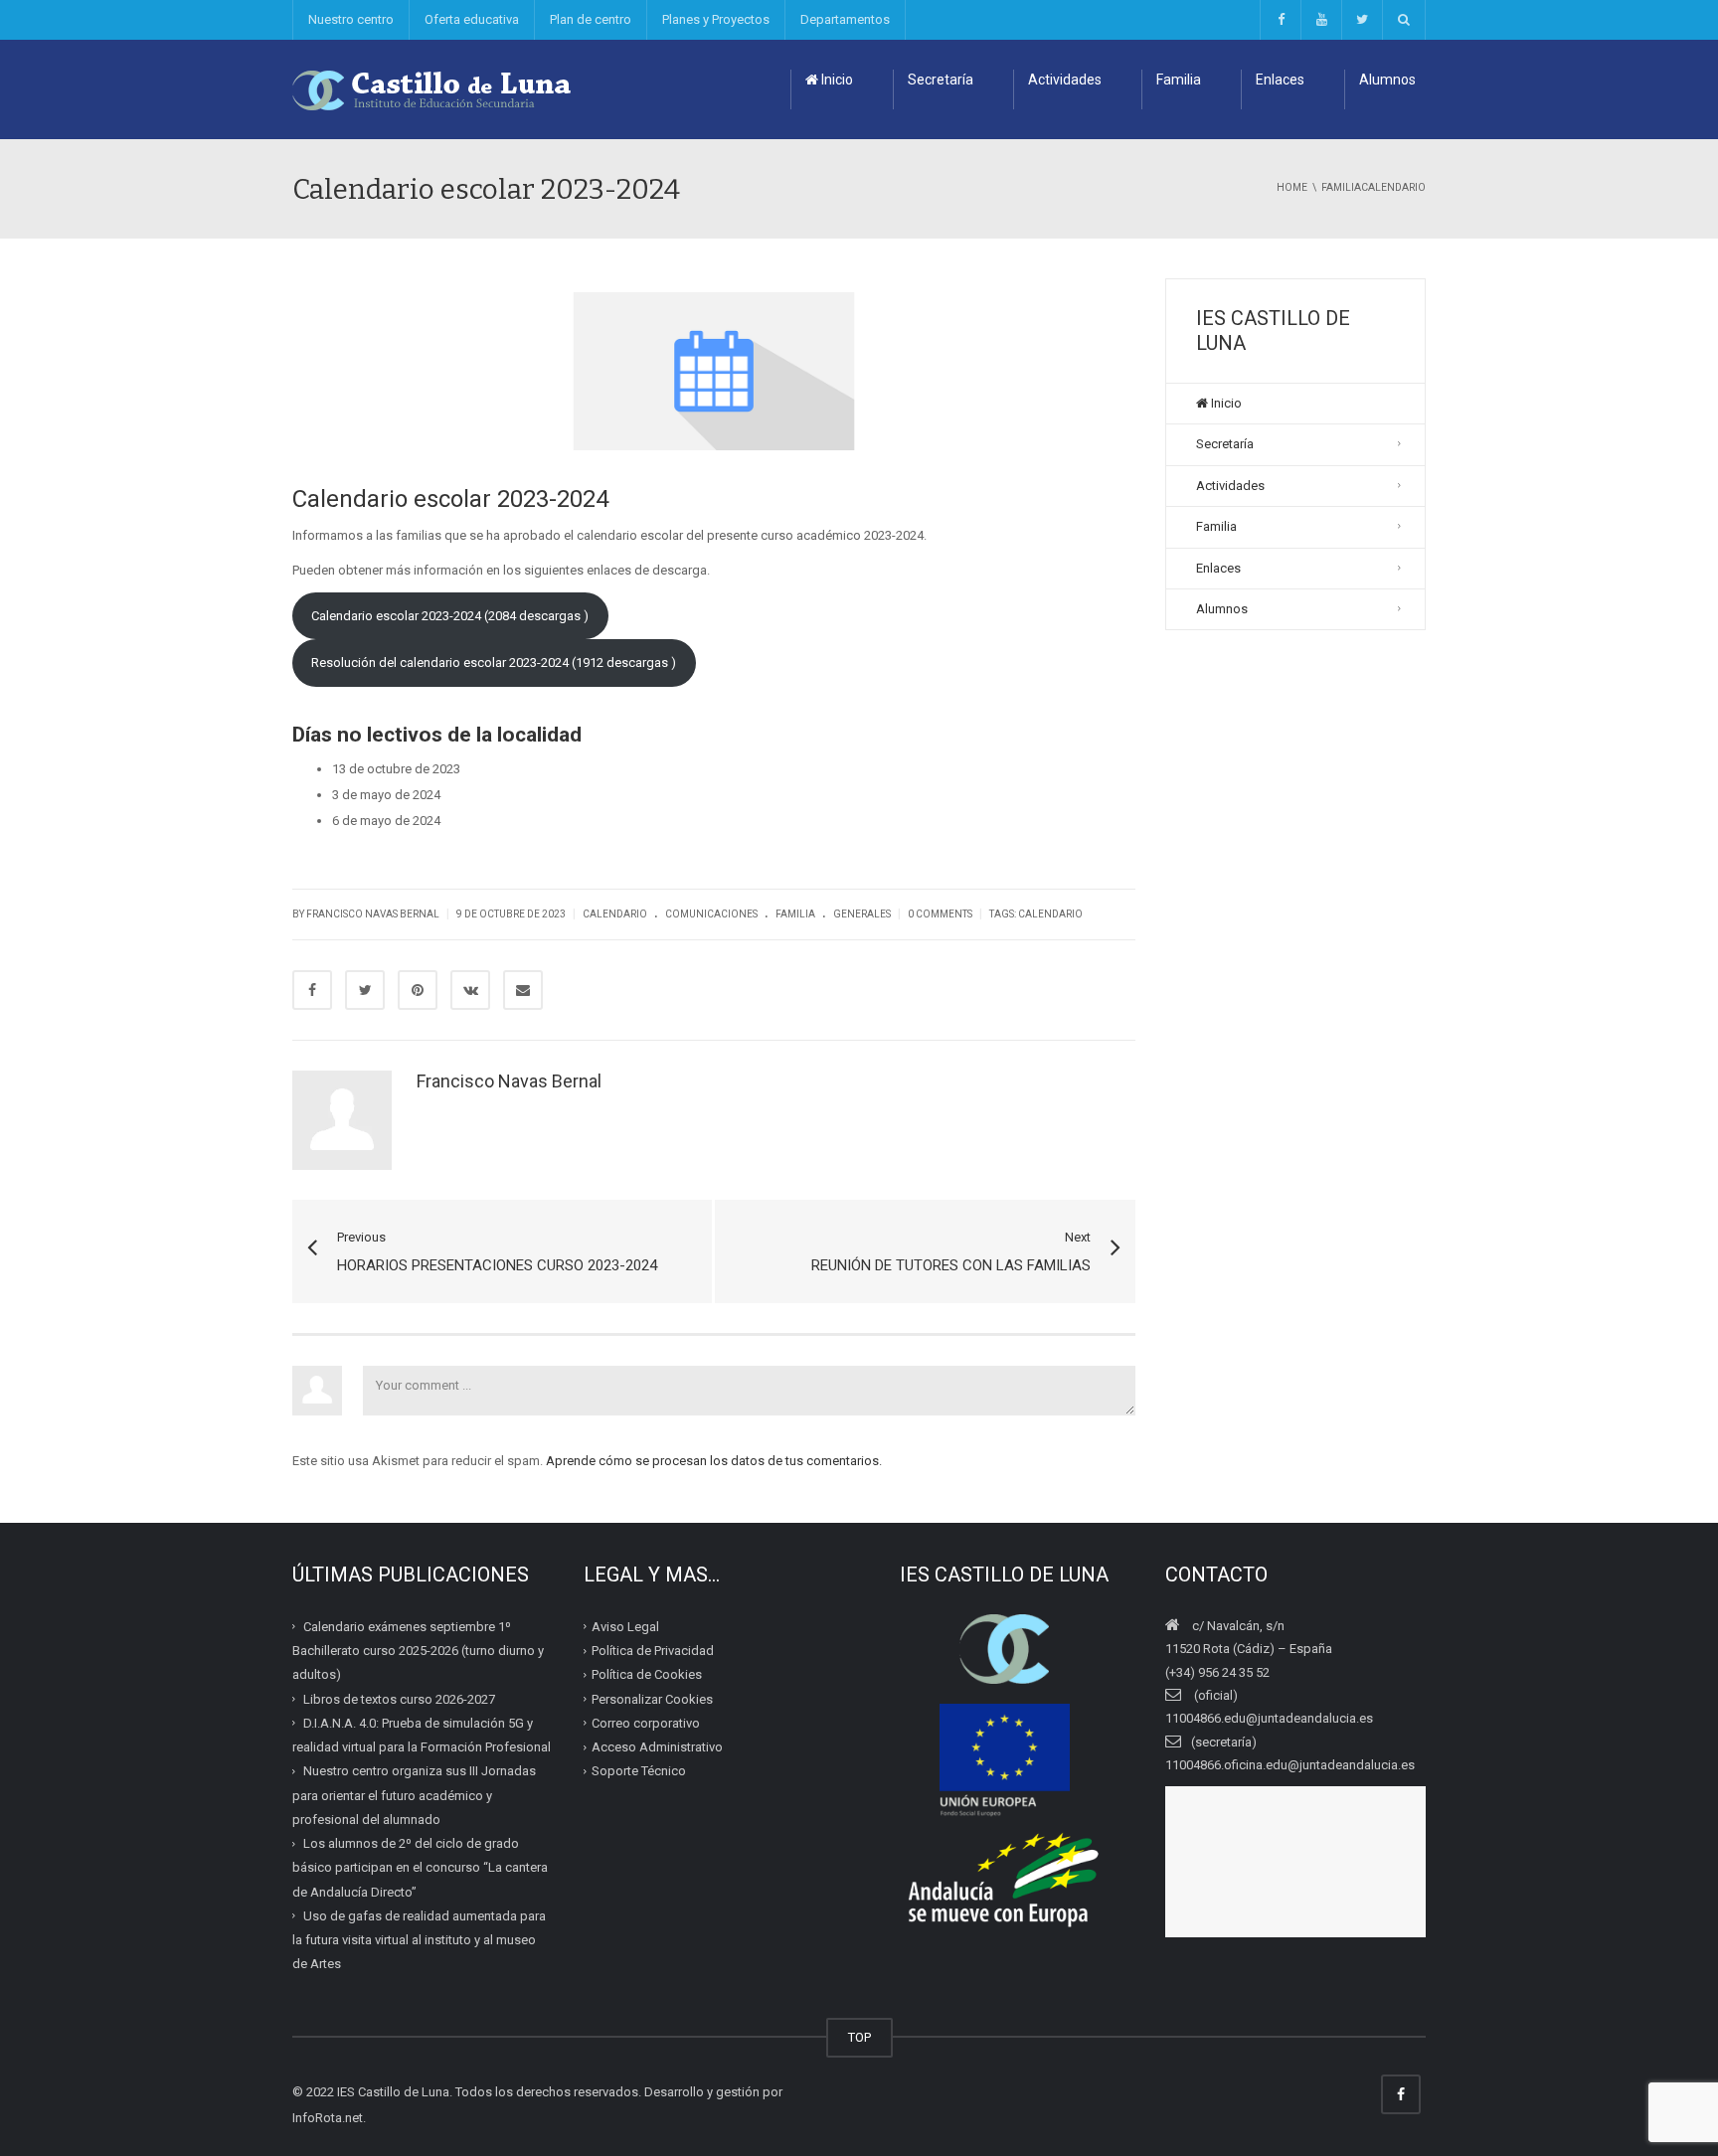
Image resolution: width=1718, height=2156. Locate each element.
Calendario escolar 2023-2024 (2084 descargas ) (450, 616)
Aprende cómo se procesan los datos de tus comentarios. (714, 1461)
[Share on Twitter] (365, 990)
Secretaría (941, 80)
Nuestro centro (351, 19)
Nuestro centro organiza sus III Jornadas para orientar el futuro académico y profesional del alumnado (414, 1795)
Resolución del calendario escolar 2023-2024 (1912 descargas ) (494, 663)
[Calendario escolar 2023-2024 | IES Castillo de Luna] (432, 89)
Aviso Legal (625, 1627)
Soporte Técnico (639, 1771)
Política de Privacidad (653, 1651)
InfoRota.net (328, 2118)
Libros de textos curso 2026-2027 (399, 1698)
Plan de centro (591, 19)
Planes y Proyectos (716, 19)
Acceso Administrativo (657, 1747)
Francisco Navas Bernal (509, 1081)
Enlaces (1280, 80)
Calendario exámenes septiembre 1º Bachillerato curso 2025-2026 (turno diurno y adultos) (418, 1651)
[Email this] (523, 990)
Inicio (836, 80)
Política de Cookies (647, 1674)
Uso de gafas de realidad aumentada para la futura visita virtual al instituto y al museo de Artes (419, 1940)
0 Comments (940, 914)
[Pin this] (418, 990)
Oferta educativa (472, 19)
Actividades (1065, 80)
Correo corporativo (646, 1723)
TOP (859, 2037)
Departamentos (845, 19)
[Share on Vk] (470, 990)
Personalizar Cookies (652, 1698)
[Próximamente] (1321, 20)
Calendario (615, 914)
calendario (1050, 914)
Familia (1179, 80)
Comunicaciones (711, 914)
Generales (862, 914)
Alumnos (1387, 80)
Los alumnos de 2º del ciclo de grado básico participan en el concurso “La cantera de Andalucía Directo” (420, 1868)
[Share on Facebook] (312, 990)
